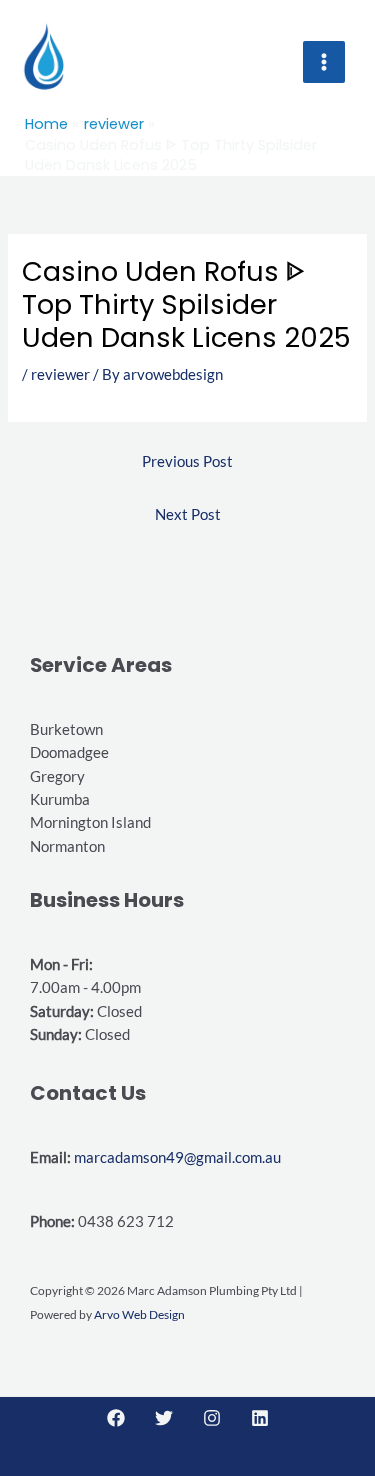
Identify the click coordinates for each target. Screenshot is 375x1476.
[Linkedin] (260, 1418)
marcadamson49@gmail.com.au (177, 1157)
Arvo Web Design (139, 1314)
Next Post (188, 514)
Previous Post (187, 461)
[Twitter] (164, 1418)
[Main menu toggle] (324, 62)
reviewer (60, 374)
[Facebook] (116, 1418)
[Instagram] (212, 1418)
